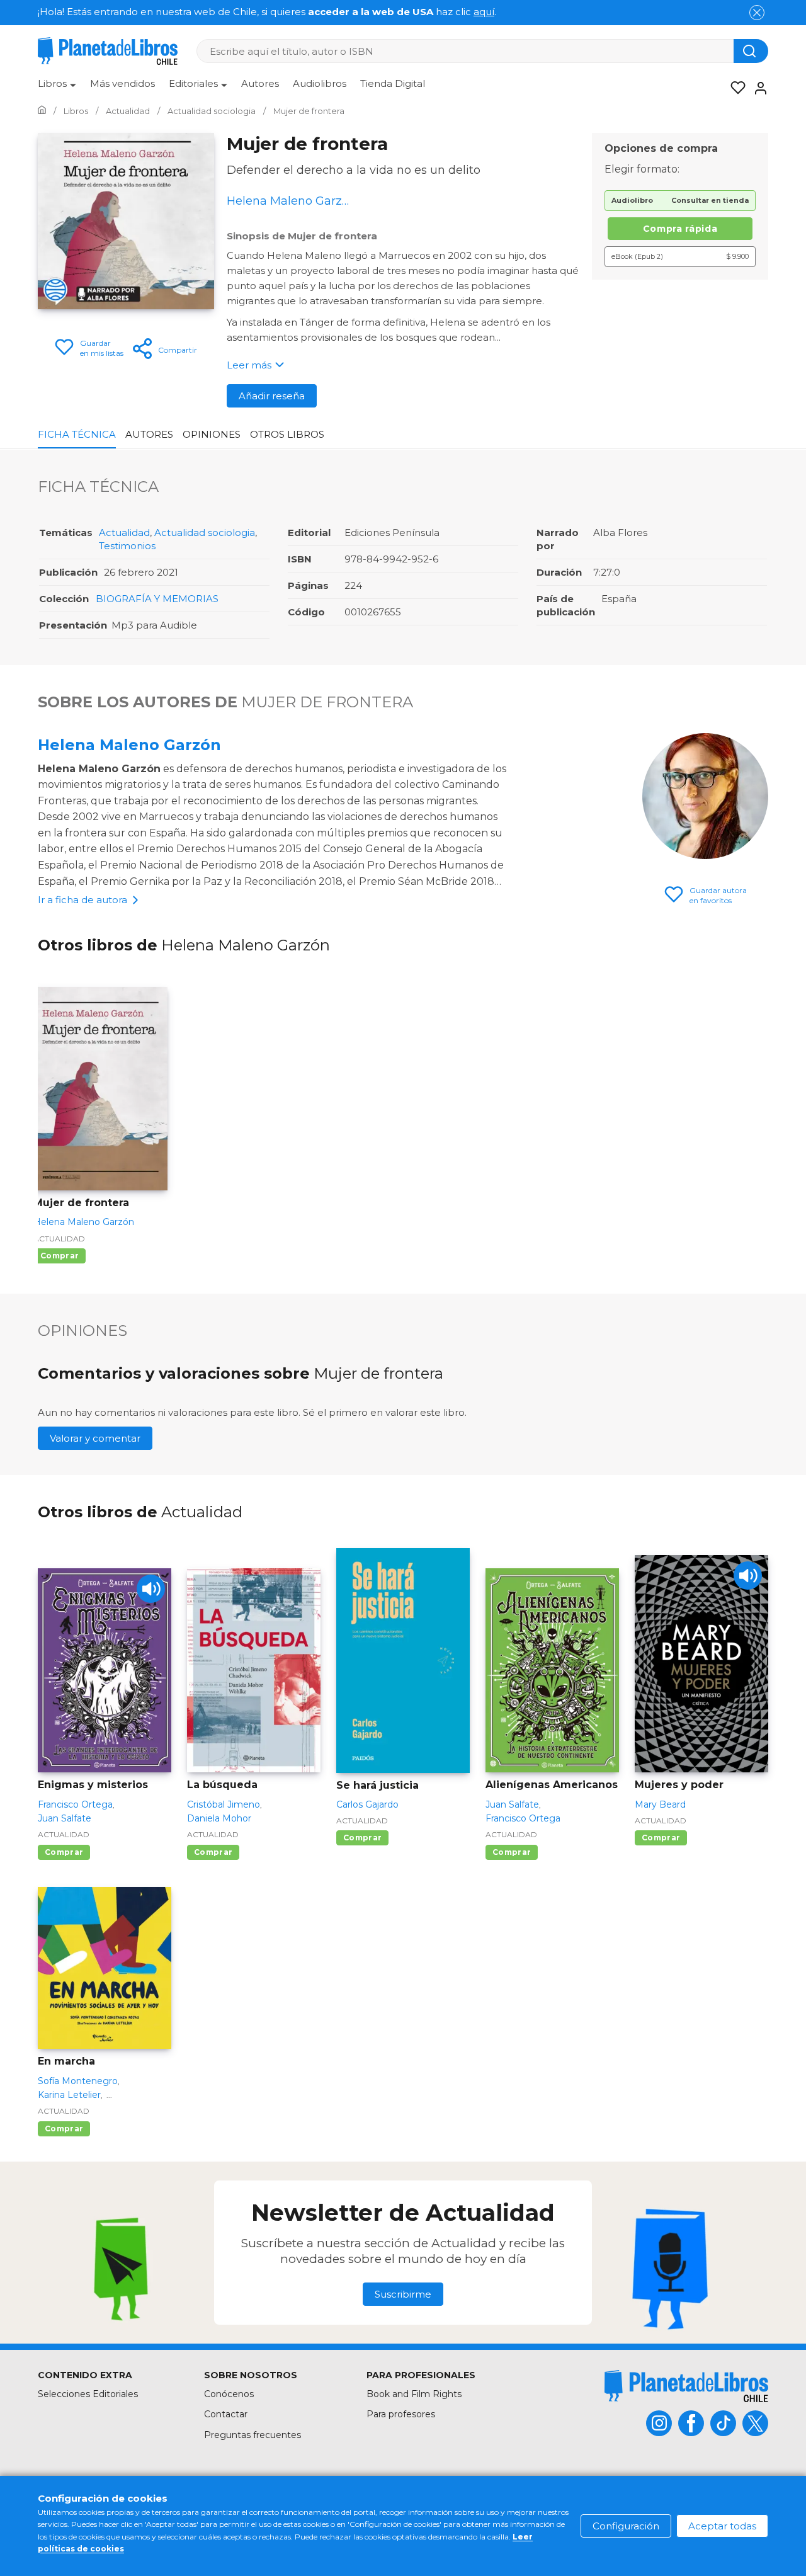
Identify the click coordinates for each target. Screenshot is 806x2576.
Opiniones (212, 434)
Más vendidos (122, 83)
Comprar (60, 1256)
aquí (484, 12)
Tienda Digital (393, 83)
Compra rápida (680, 229)
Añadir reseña (272, 396)
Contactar (226, 2414)
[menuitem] (57, 88)
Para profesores (401, 2414)
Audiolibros (320, 83)
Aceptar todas (722, 2526)
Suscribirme (403, 2294)
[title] (686, 2386)
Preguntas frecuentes (253, 2435)
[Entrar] (757, 88)
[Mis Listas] (734, 88)
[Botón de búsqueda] (751, 51)
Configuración (626, 2526)
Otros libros (287, 434)
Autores (260, 83)
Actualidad (124, 533)
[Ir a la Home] (42, 111)
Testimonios (127, 546)
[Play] (151, 1589)
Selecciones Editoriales (88, 2394)
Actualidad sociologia (205, 533)
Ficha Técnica (77, 434)
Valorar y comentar (95, 1438)
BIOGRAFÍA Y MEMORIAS (157, 599)
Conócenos (229, 2394)
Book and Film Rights (414, 2394)
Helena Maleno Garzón (129, 745)
